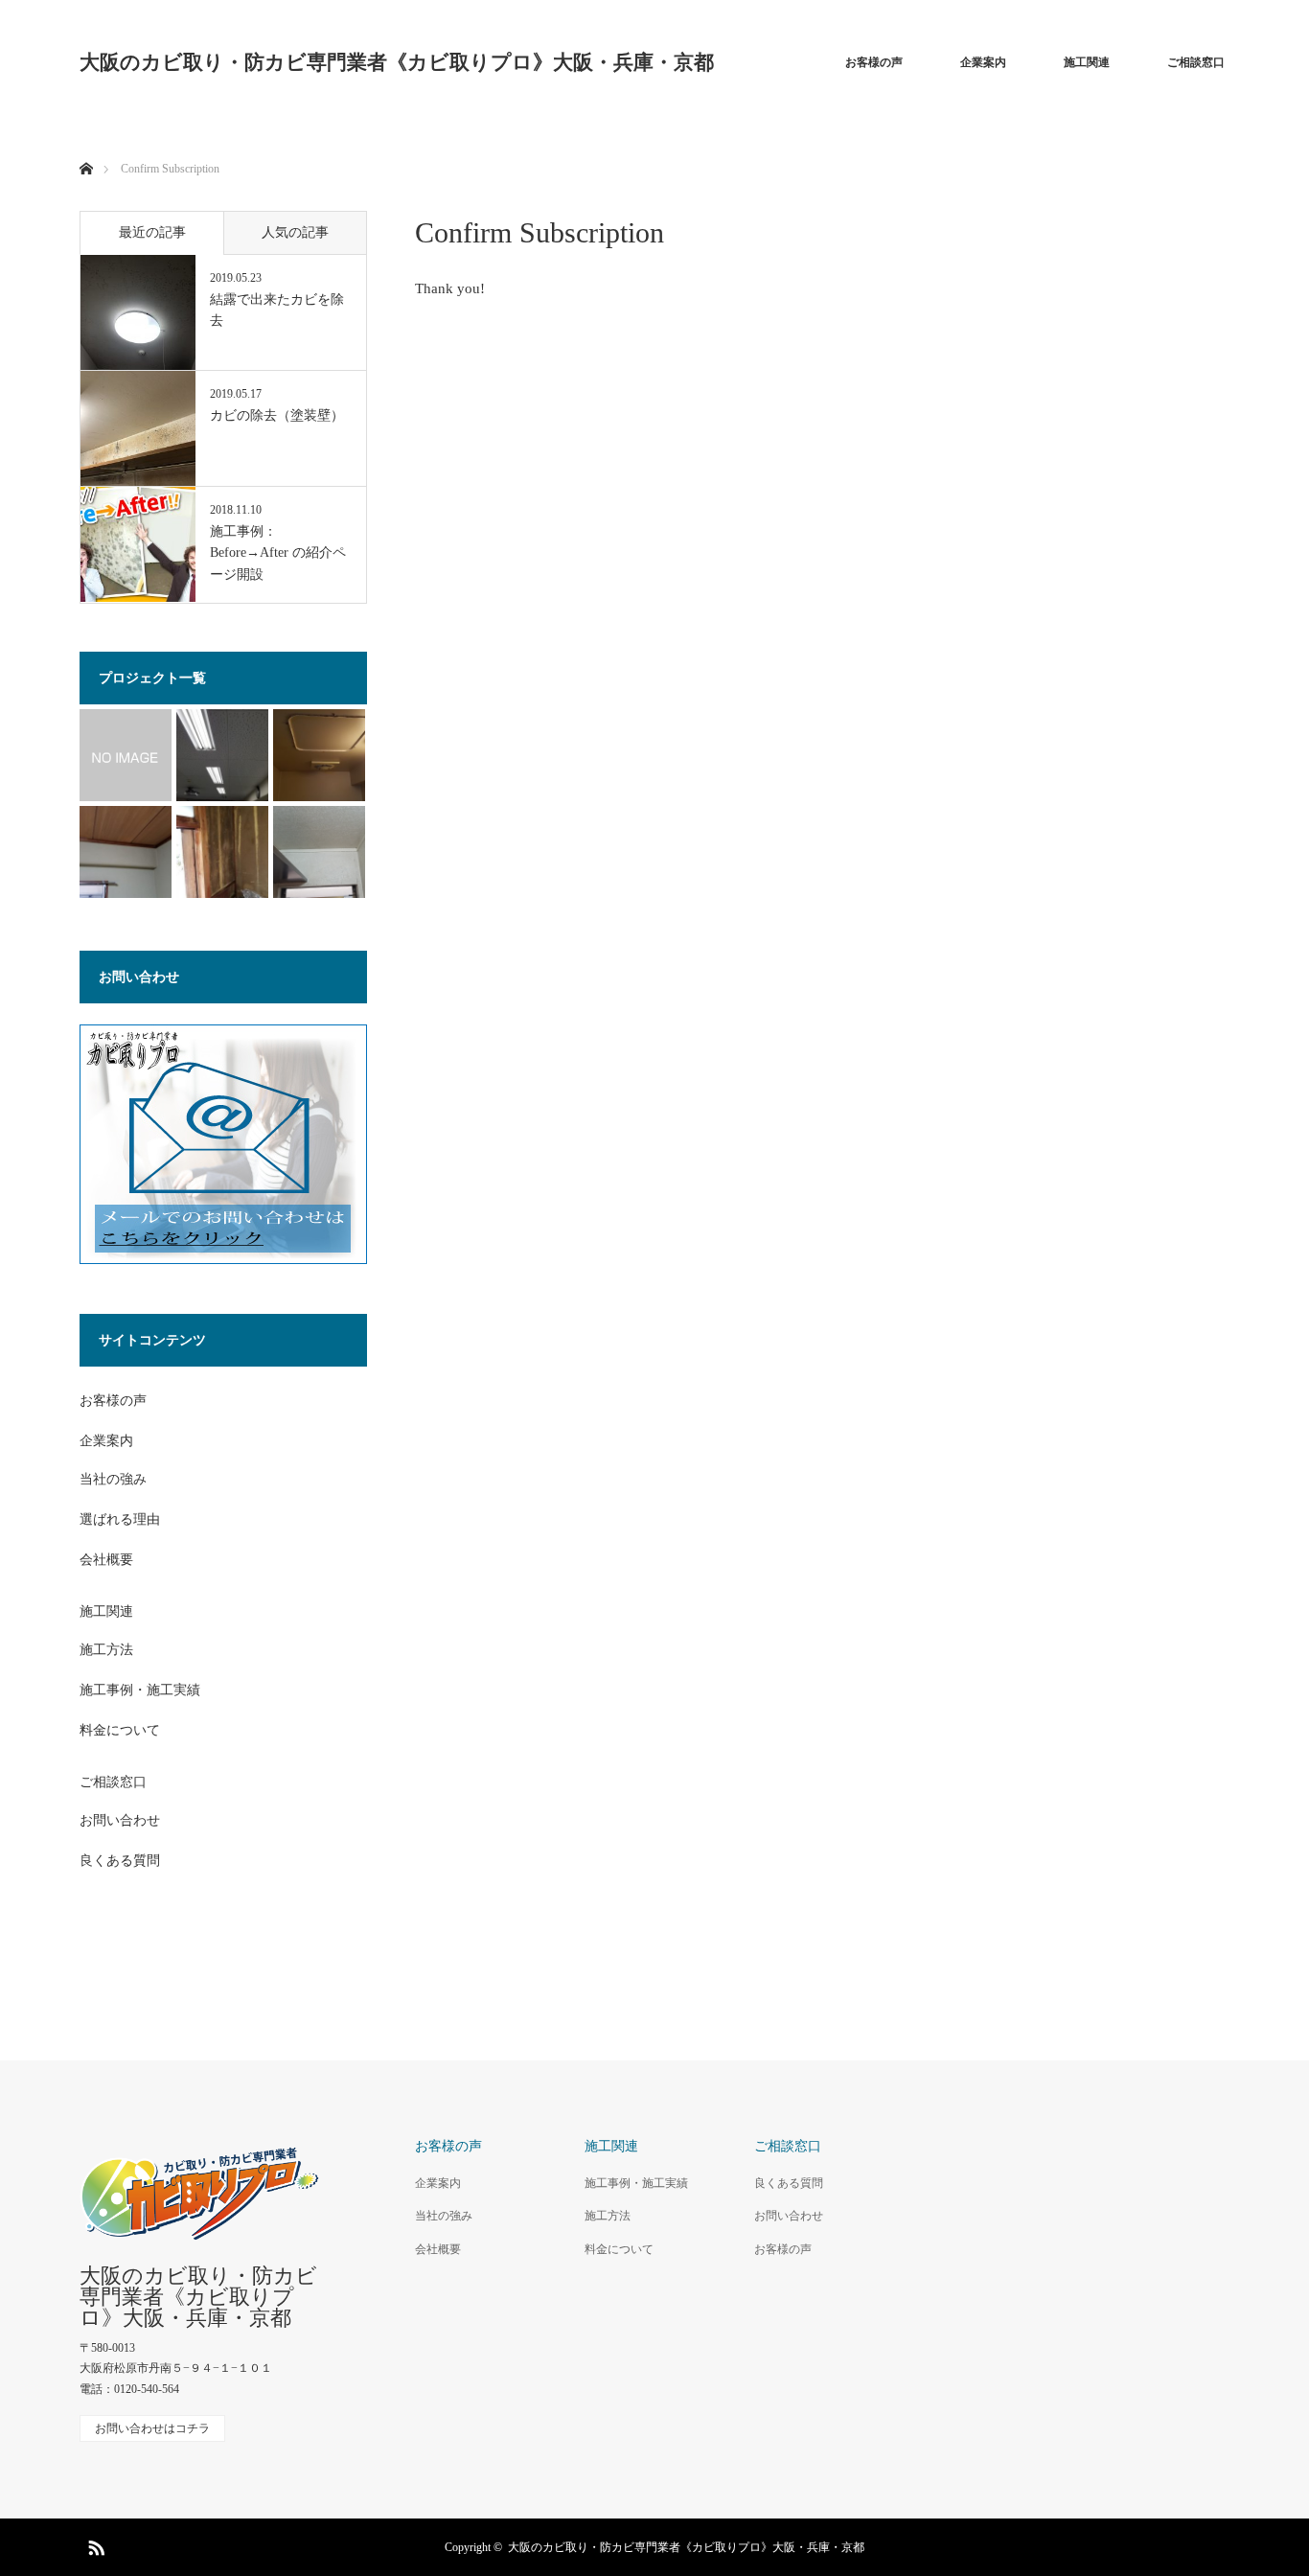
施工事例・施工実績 (140, 1690)
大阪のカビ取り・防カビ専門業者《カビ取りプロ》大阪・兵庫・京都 (397, 62)
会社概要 (106, 1560)
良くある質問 (120, 1861)
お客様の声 (874, 62)
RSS (94, 2544)
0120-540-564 (147, 2389)
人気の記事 (295, 232)
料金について (120, 1730)
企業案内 (983, 62)
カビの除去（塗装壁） (277, 415)
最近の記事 (152, 232)
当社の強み (113, 1479)
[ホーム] (86, 146)
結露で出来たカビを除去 (277, 310)
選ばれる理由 (120, 1519)
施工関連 (1087, 62)
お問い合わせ (120, 1820)
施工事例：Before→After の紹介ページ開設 (278, 553)
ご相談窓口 (1196, 62)
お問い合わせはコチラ (152, 2428)
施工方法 (106, 1650)
